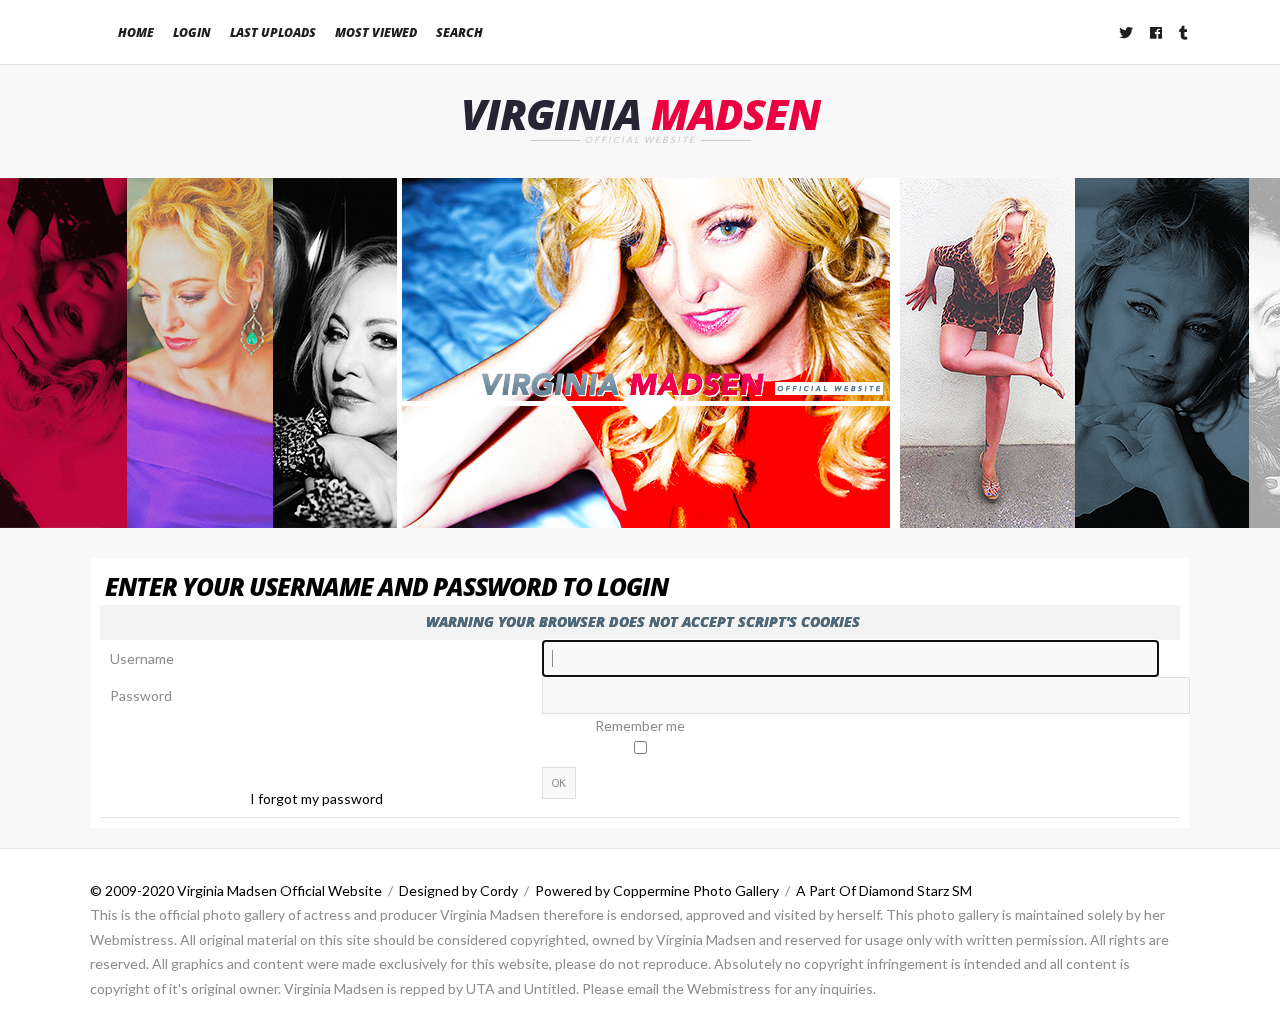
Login (192, 32)
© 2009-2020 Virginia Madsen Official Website (236, 890)
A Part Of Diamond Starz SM (884, 890)
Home (136, 32)
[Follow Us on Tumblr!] (1184, 32)
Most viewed (376, 32)
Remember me (640, 725)
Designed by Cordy (458, 890)
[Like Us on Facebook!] (1157, 32)
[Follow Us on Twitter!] (1127, 32)
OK (559, 783)
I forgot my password (316, 798)
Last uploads (273, 32)
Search (459, 32)
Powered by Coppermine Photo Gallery (657, 890)
